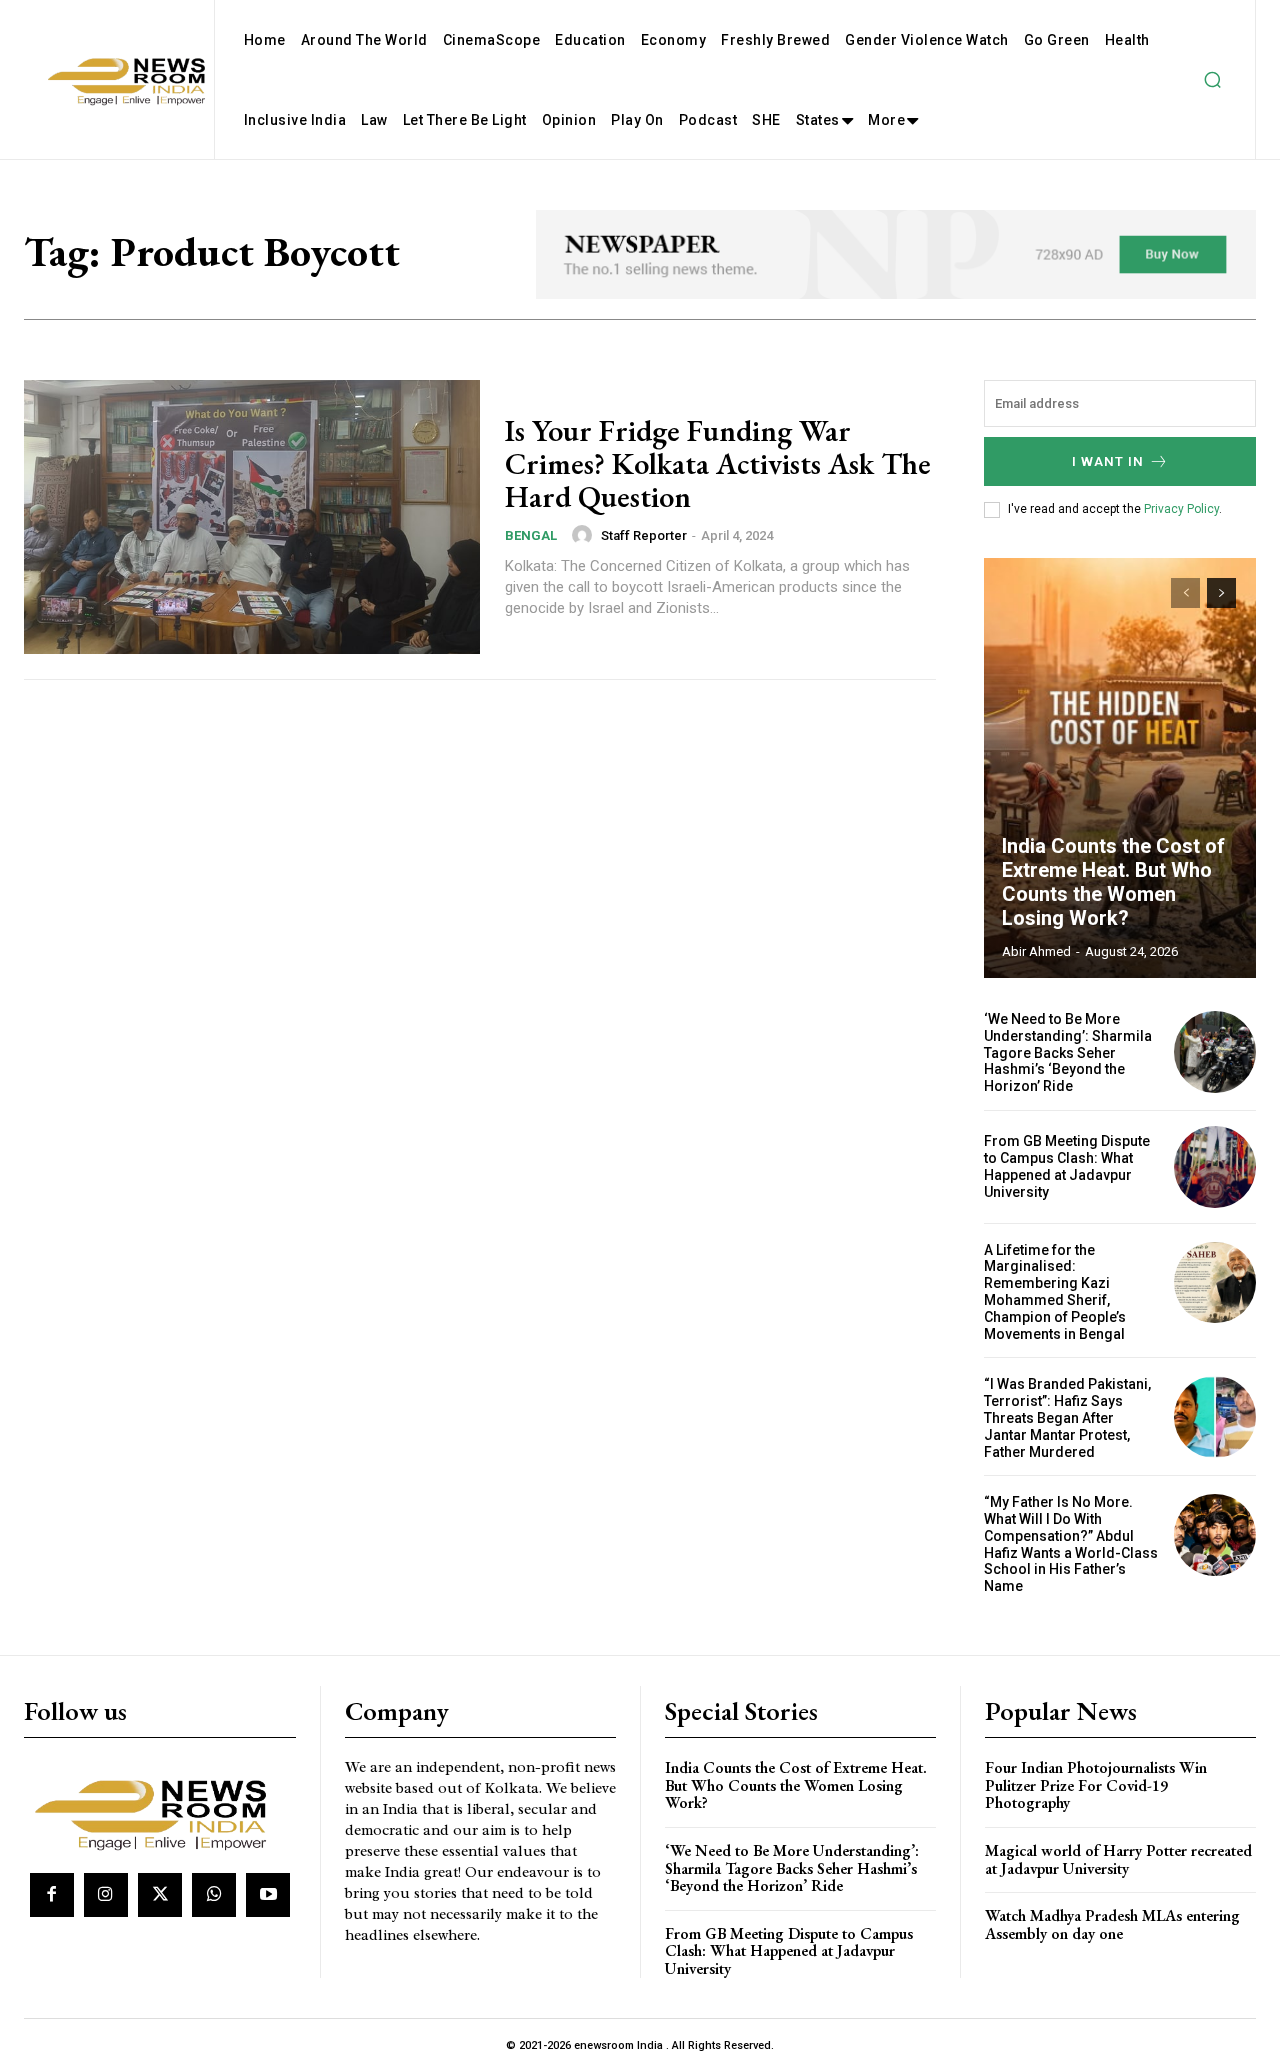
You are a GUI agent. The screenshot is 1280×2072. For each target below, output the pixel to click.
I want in (1108, 461)
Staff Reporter (644, 535)
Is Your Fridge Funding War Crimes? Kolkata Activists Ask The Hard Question (718, 463)
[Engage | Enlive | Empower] (157, 1811)
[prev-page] (1185, 593)
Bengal (531, 535)
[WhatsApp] (214, 1895)
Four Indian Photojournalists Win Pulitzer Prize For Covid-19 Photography (1096, 1785)
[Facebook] (52, 1895)
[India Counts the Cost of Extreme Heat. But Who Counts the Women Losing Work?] (1120, 768)
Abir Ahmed (1036, 951)
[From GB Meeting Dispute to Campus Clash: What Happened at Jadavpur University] (1215, 1167)
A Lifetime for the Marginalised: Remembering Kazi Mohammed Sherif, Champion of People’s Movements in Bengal (1055, 1292)
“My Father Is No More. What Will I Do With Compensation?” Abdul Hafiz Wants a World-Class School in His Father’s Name (1071, 1544)
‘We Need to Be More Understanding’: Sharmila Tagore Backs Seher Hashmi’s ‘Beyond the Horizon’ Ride (1068, 1052)
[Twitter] (160, 1895)
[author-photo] (585, 535)
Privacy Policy (1181, 509)
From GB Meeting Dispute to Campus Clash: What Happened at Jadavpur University (1067, 1166)
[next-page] (1221, 593)
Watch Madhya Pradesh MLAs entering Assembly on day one (1112, 1924)
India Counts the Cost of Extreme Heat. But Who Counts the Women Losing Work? (1113, 882)
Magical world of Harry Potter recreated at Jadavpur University (1118, 1859)
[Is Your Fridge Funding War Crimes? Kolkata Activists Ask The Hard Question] (252, 517)
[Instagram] (106, 1895)
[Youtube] (268, 1895)
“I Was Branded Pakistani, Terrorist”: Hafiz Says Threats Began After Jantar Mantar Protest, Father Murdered (1067, 1417)
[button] (1212, 80)
